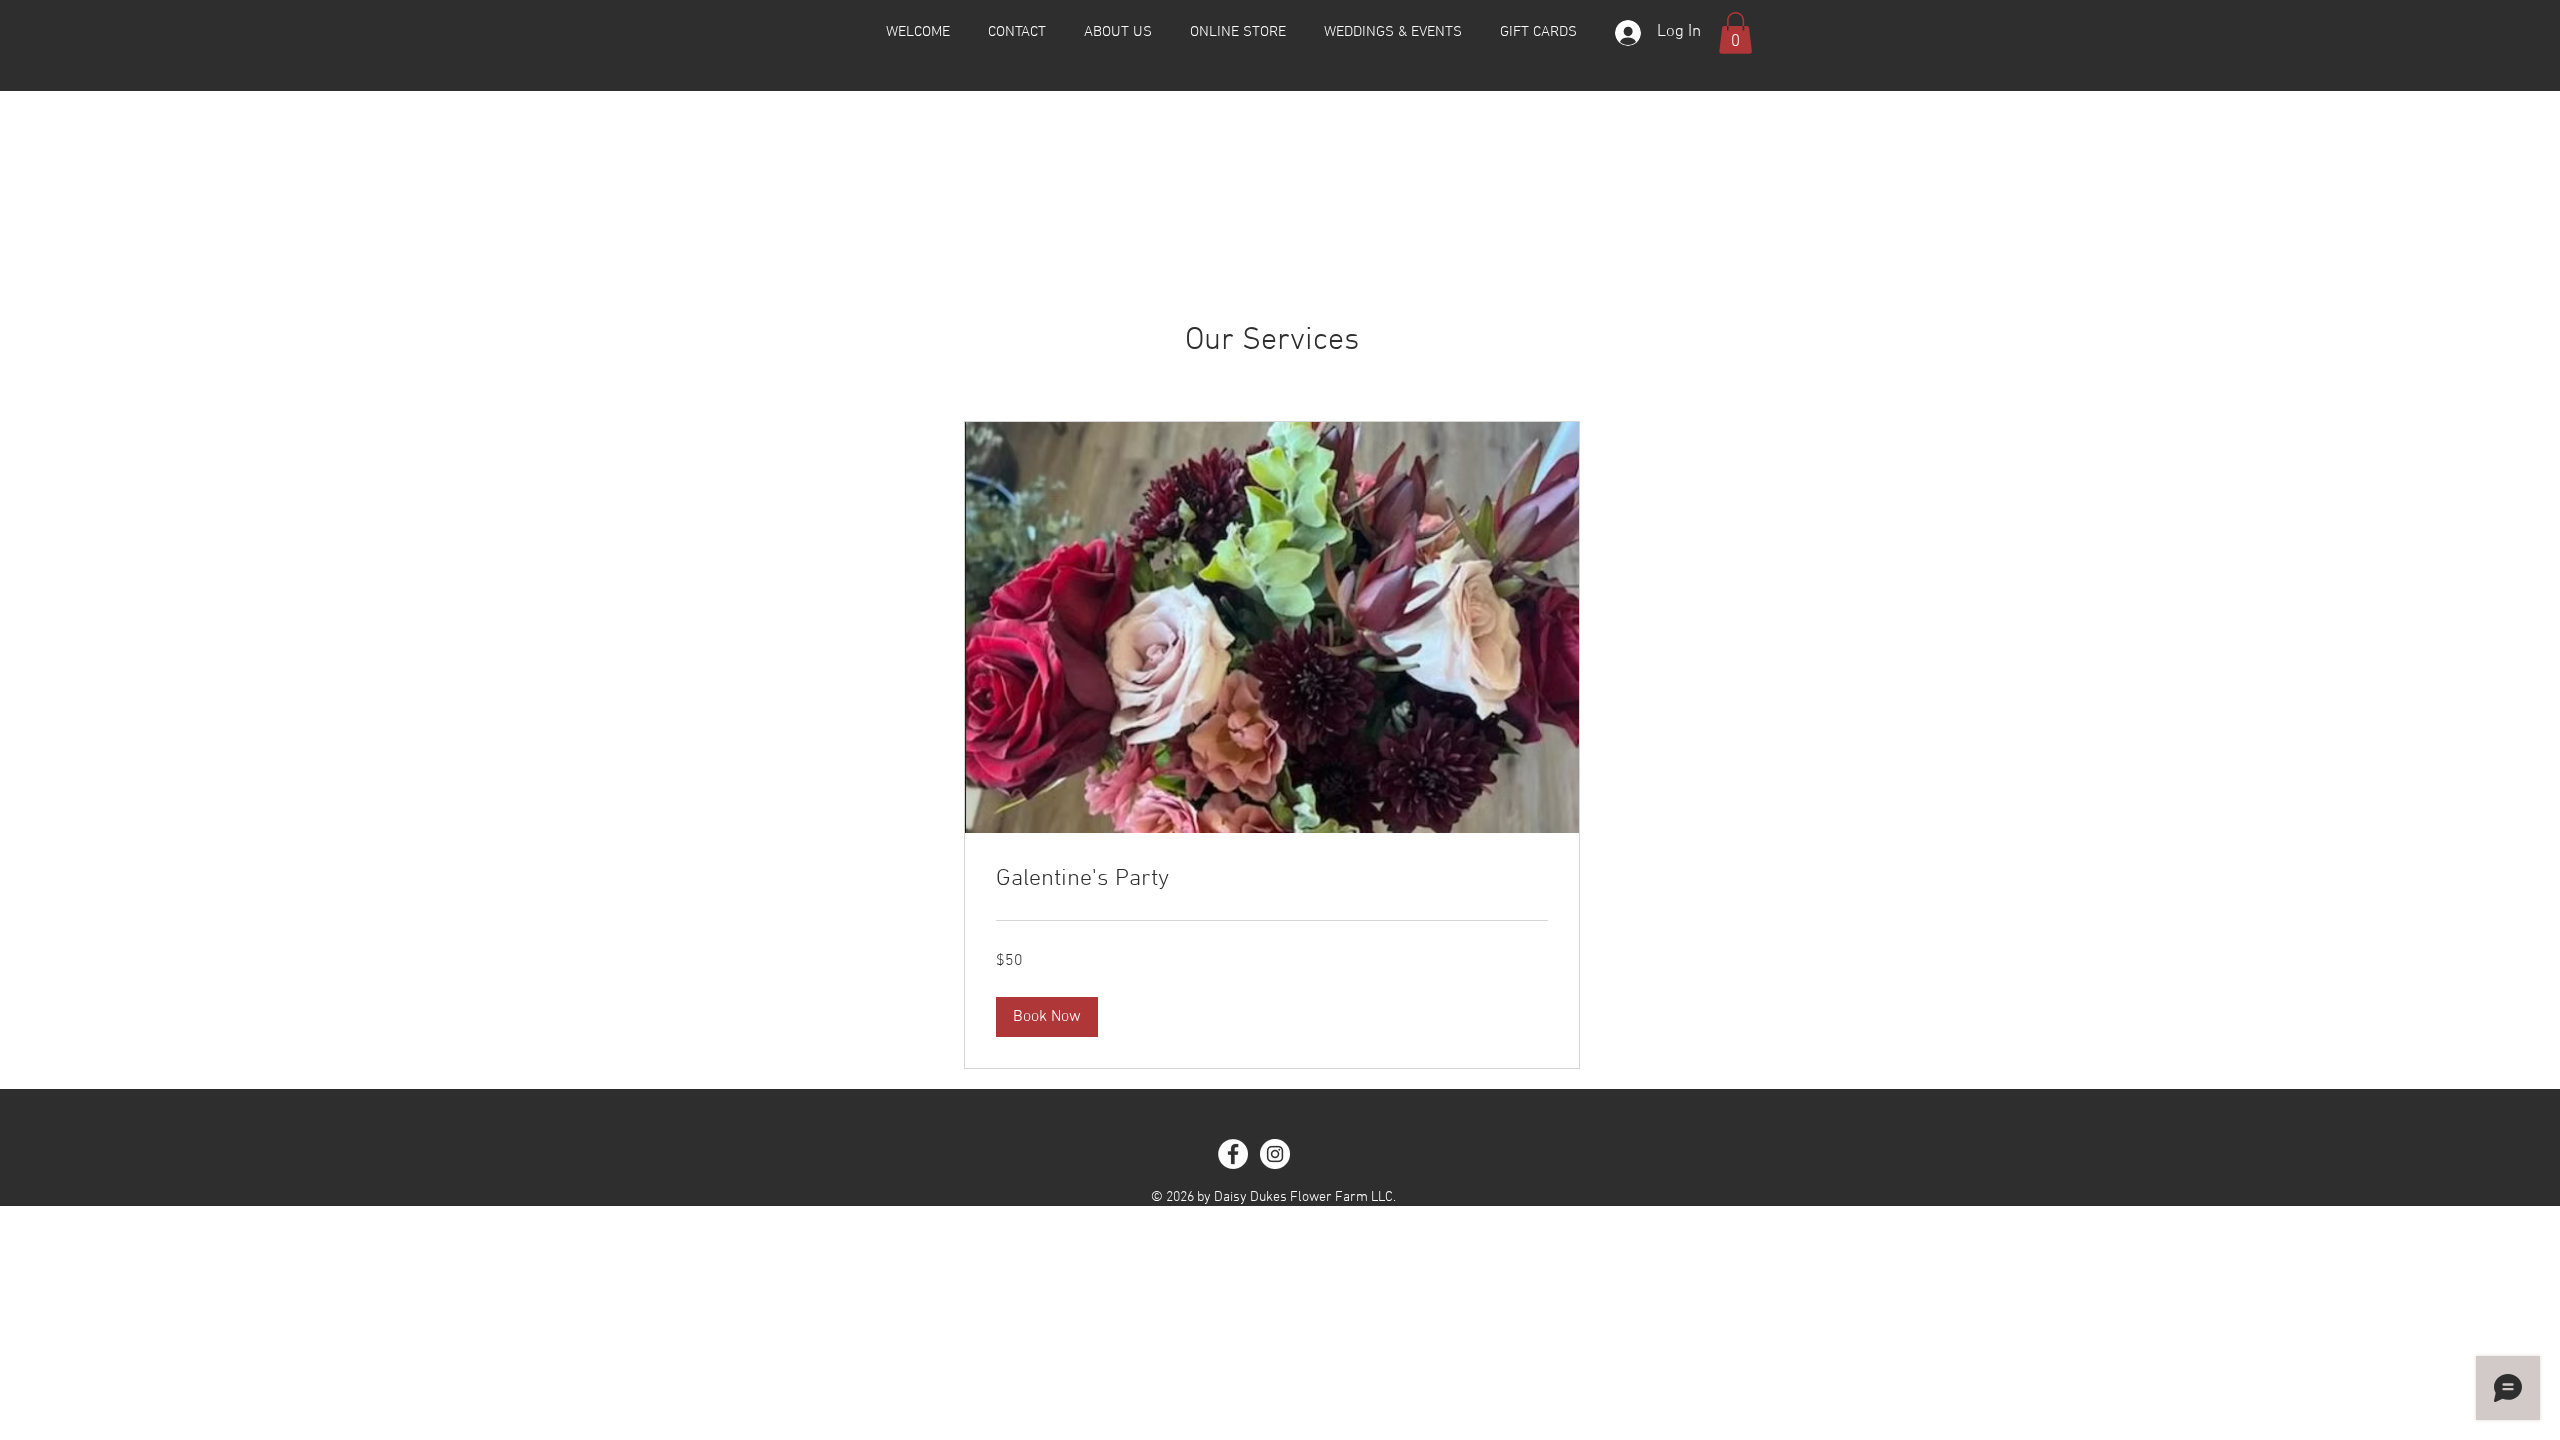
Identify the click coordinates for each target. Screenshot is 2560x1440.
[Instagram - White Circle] (1275, 1154)
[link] (1272, 880)
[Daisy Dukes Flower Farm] (1233, 1154)
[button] (1735, 33)
